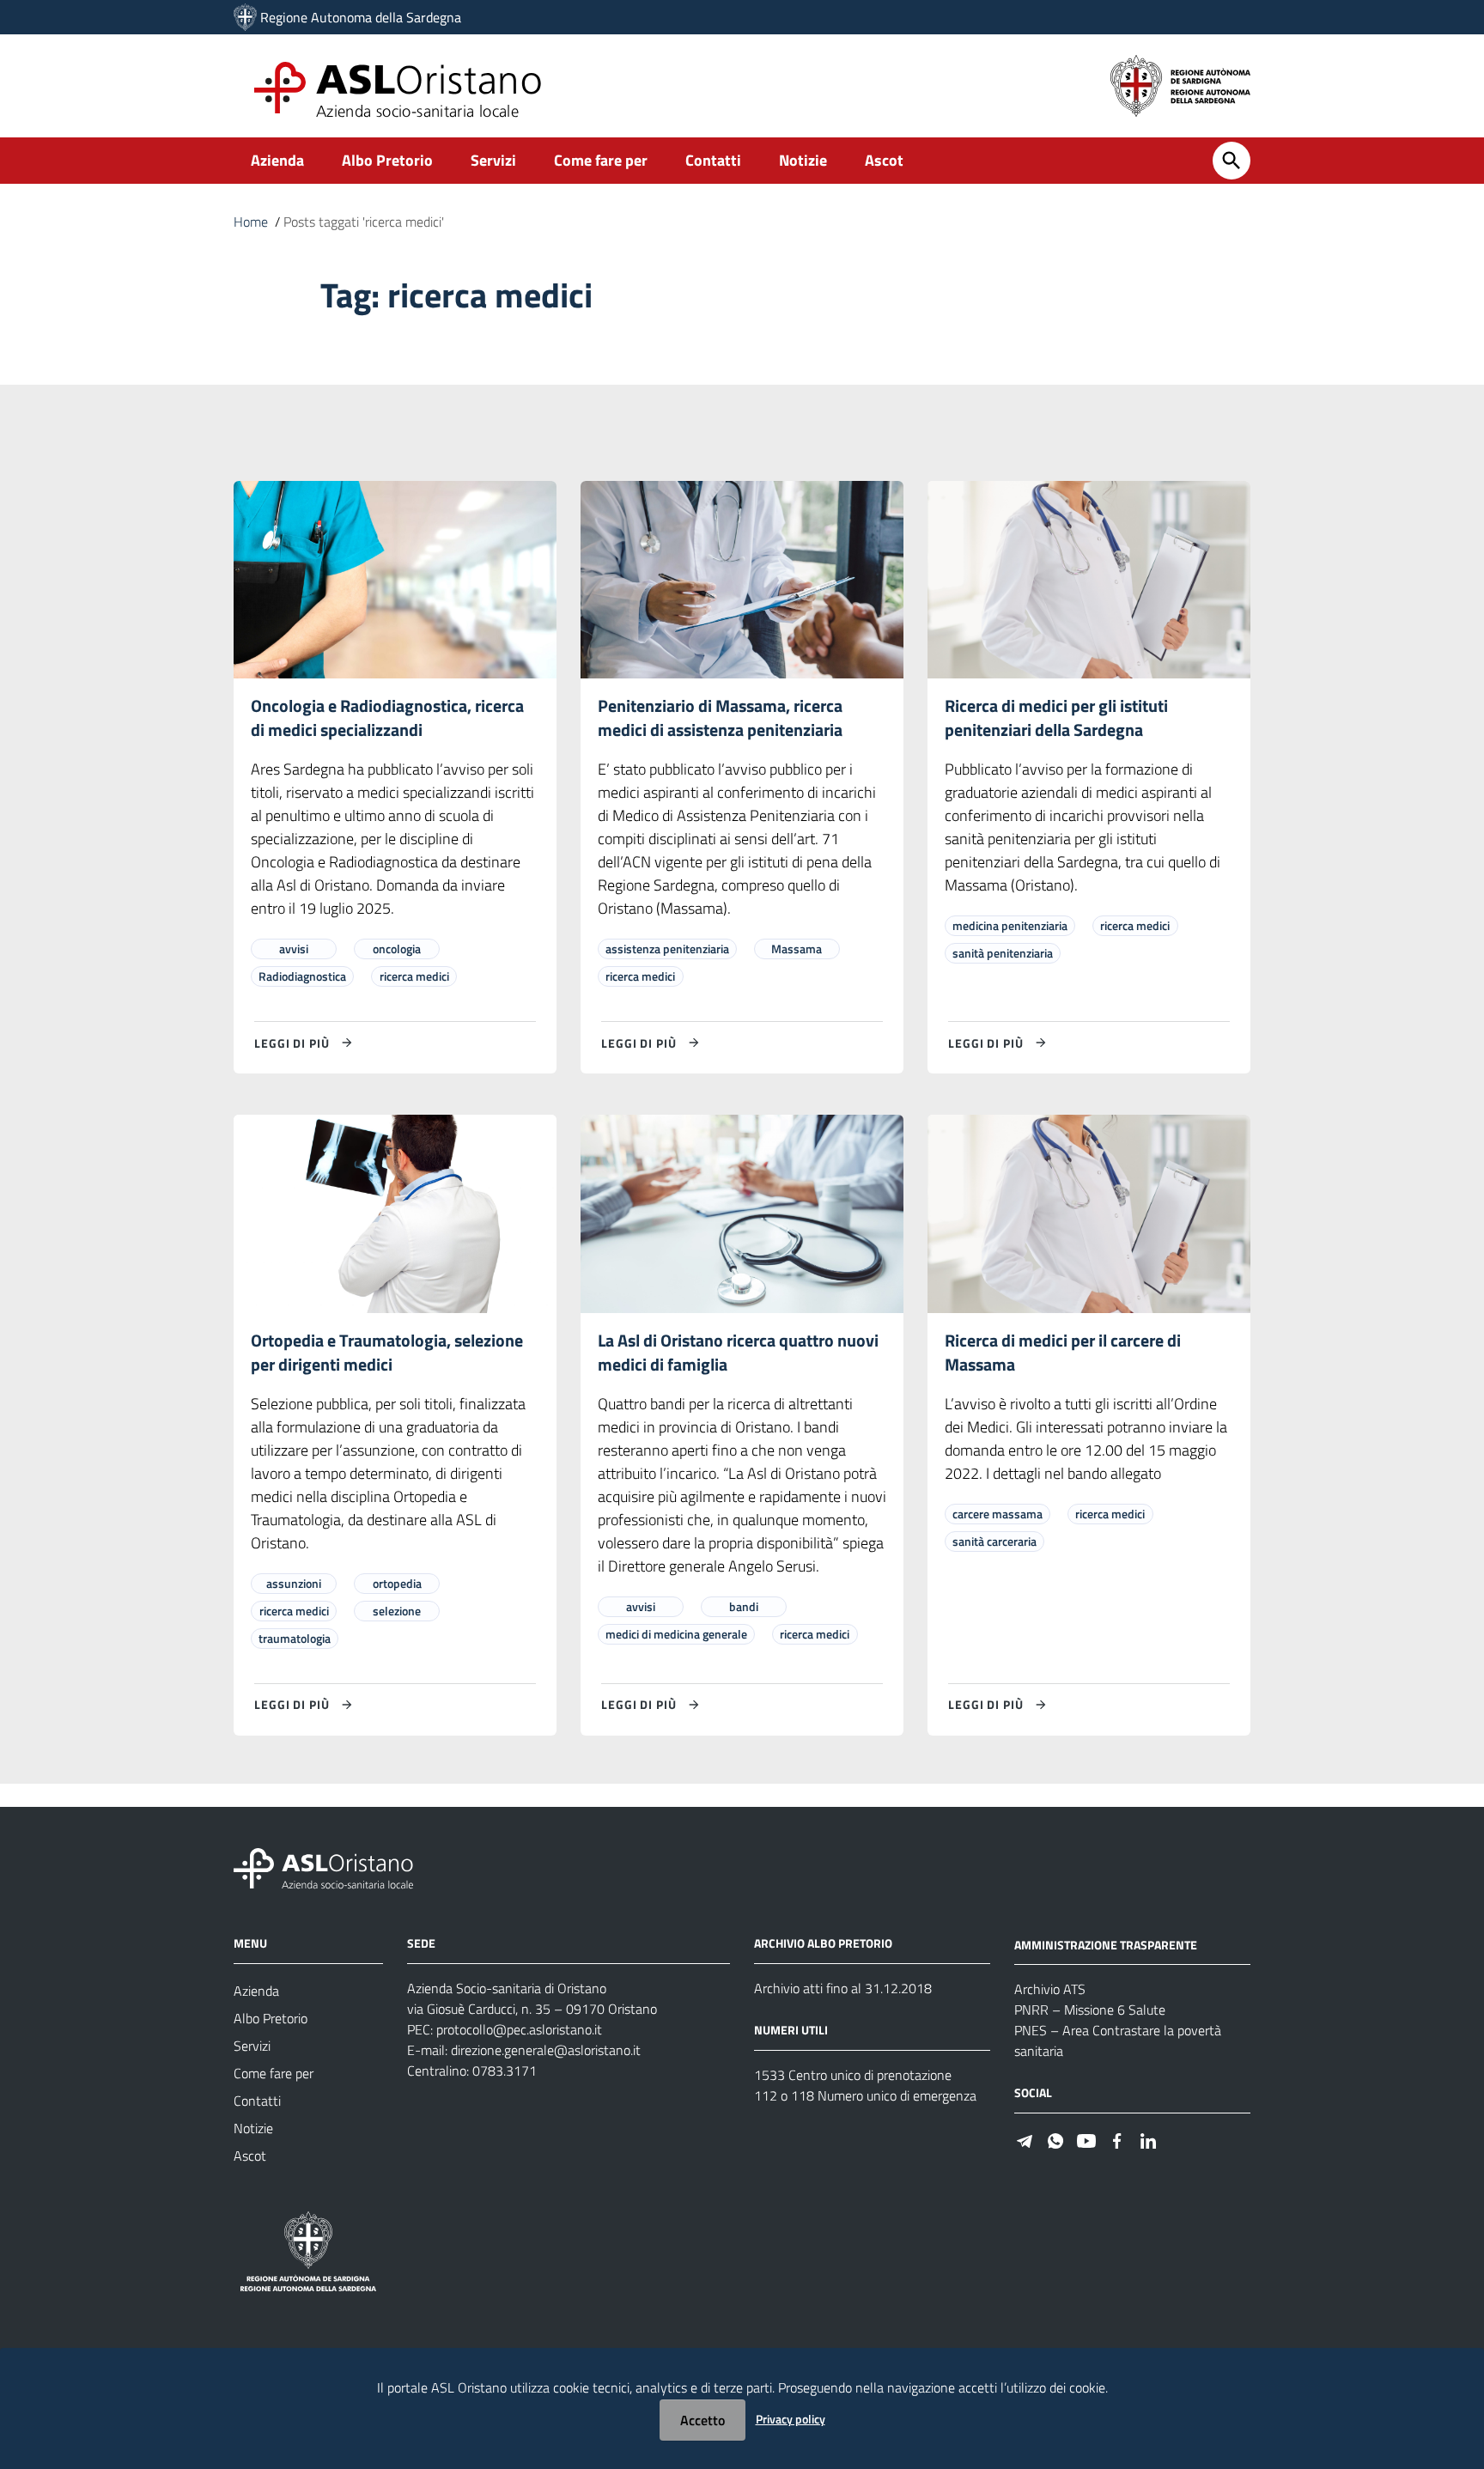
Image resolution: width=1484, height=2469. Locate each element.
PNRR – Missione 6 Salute (1090, 2010)
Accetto (702, 2420)
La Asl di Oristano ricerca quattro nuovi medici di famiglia (738, 1352)
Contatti (713, 160)
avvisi (294, 949)
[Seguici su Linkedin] (1148, 2139)
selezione (397, 1611)
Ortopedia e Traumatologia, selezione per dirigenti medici (387, 1352)
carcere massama (997, 1514)
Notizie (803, 160)
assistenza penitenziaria (667, 949)
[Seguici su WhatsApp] (1055, 2139)
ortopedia (397, 1583)
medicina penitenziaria (1010, 925)
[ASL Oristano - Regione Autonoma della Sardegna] (324, 1867)
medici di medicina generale (676, 1634)
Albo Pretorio (387, 160)
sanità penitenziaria (1003, 953)
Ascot (884, 160)
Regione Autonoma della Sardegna (361, 17)
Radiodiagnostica (302, 976)
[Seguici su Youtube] (1086, 2139)
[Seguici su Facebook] (1117, 2139)
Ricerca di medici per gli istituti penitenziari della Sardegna (1056, 718)
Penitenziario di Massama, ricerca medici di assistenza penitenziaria (720, 718)
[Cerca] (1232, 161)
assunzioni (294, 1583)
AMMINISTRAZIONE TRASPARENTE (1106, 1944)
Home (251, 222)
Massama (797, 949)
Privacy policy (791, 2419)
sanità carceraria (994, 1541)
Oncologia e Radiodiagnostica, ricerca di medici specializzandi (387, 718)
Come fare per (601, 160)
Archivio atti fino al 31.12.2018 (843, 1988)
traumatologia (295, 1638)
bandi (744, 1606)
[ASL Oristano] (245, 17)
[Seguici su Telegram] (1025, 2139)
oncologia (397, 949)
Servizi (493, 160)
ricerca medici (414, 976)
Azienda (277, 160)
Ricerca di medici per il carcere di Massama (1063, 1352)
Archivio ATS (1050, 1989)
